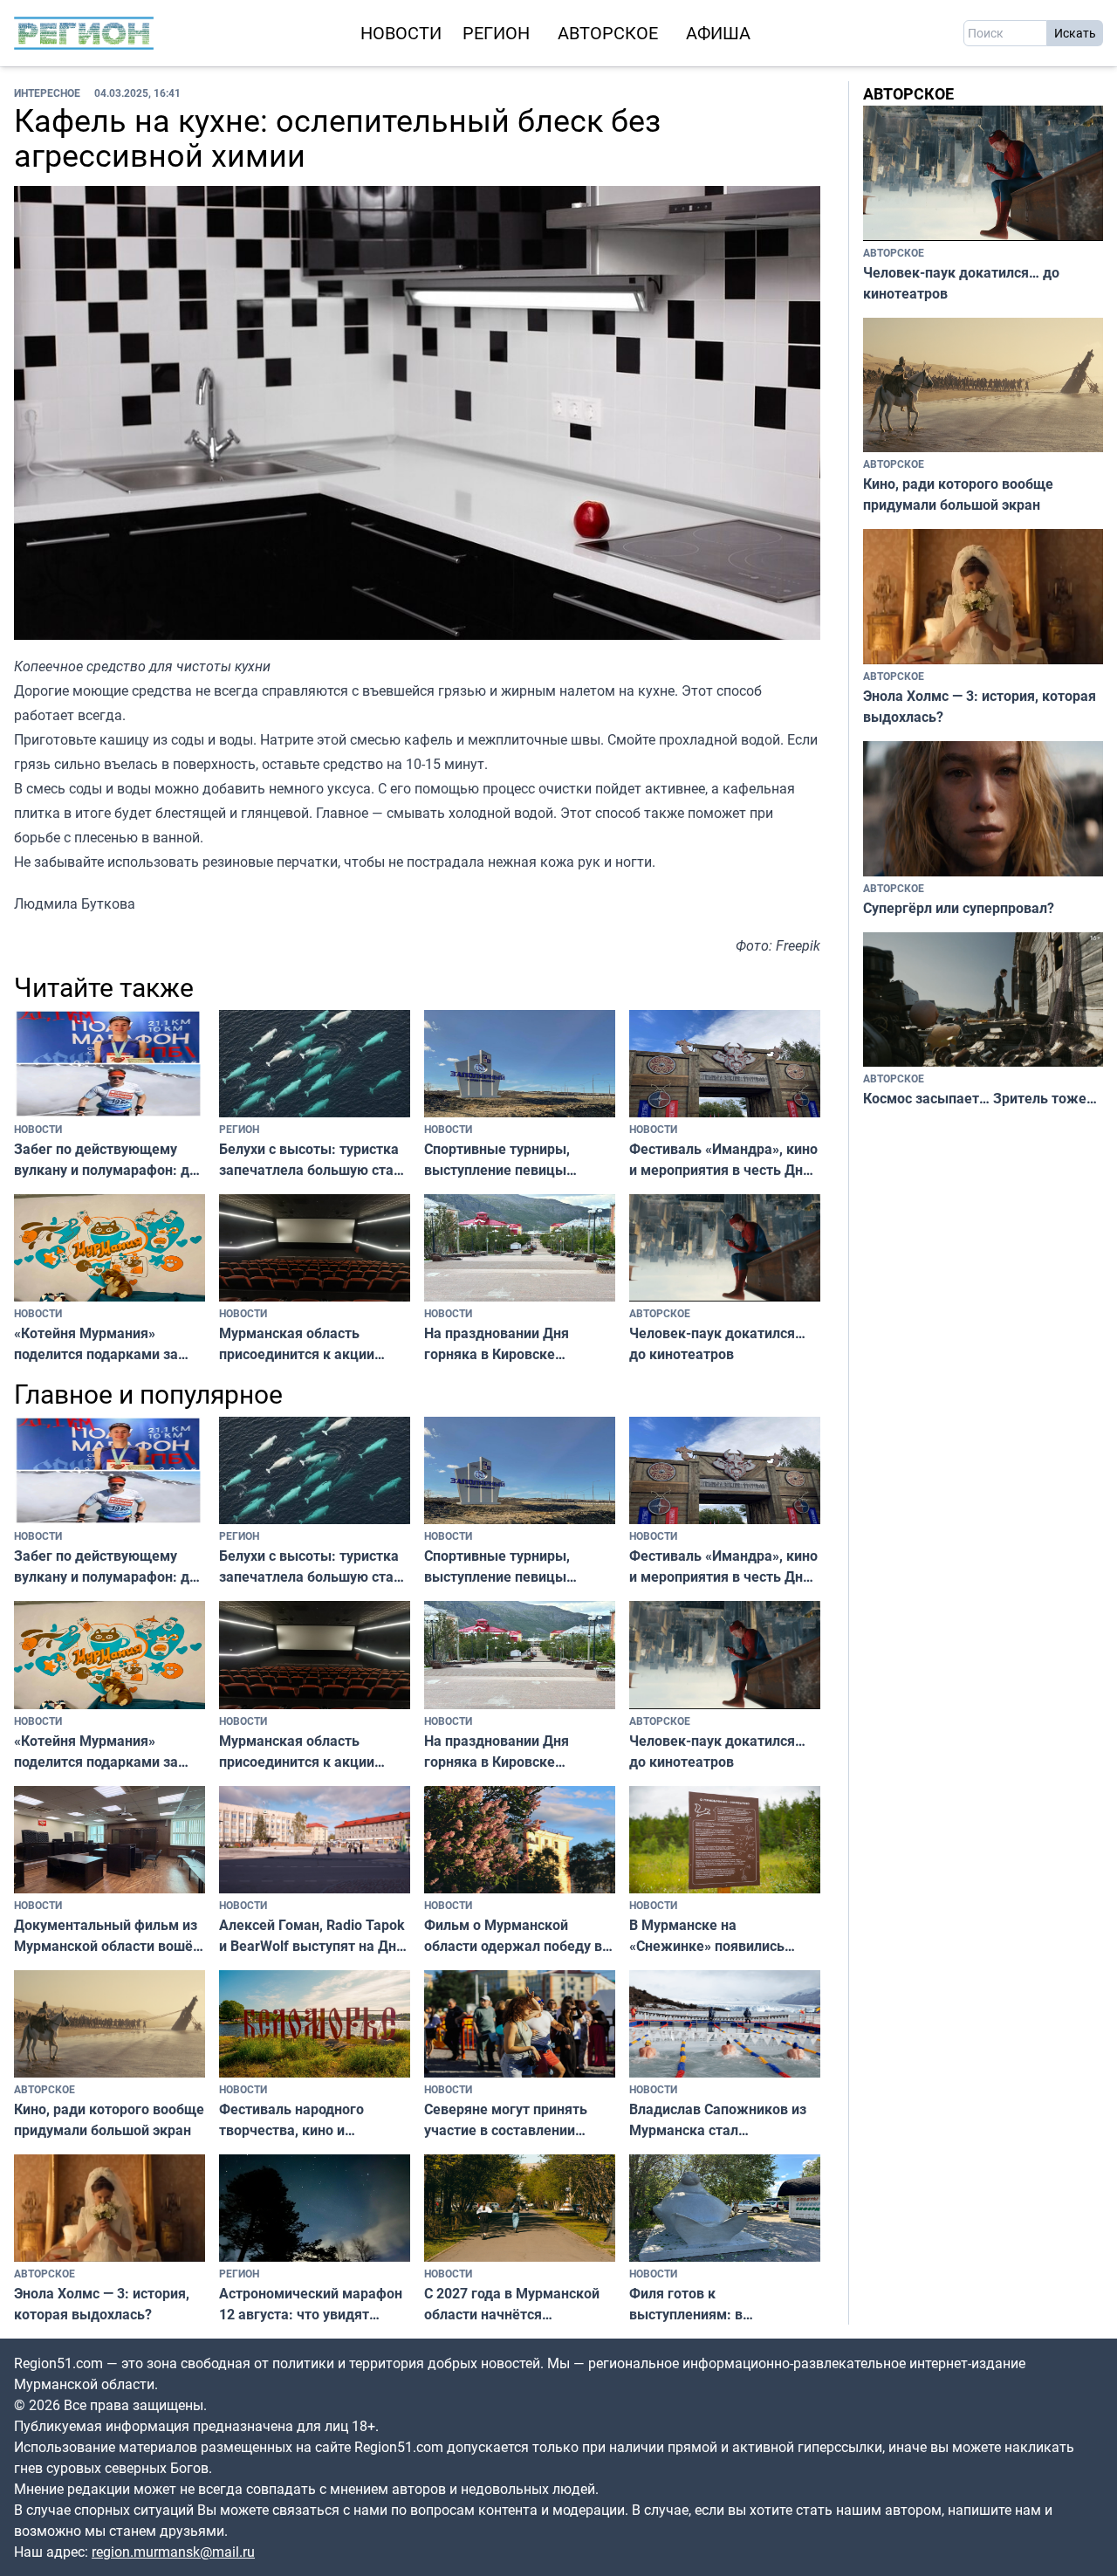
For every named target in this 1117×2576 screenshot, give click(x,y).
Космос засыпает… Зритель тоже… (980, 1098)
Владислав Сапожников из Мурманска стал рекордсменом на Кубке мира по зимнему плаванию (722, 2120)
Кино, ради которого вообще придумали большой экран (109, 2119)
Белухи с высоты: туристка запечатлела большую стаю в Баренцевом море (312, 1160)
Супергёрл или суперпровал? (959, 908)
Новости (401, 33)
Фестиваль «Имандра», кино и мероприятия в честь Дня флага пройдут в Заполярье (723, 1160)
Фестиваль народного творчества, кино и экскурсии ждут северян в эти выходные (306, 2120)
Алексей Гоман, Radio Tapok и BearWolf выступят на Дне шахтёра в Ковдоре (312, 1936)
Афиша (718, 33)
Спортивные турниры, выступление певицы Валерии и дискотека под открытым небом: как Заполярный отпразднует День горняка (509, 1160)
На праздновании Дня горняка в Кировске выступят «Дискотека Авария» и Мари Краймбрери (497, 1344)
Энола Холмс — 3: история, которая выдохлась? (102, 2304)
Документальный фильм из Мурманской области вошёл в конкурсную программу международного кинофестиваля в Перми (107, 1936)
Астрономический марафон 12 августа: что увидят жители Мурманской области (311, 2304)
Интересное (47, 93)
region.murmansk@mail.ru (173, 2552)
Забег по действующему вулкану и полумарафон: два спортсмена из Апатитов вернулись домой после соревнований (110, 1160)
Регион (496, 33)
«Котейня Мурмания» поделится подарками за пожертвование (96, 1344)
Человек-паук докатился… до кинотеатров (717, 1343)
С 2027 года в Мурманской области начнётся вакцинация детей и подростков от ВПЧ (512, 2304)
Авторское (608, 33)
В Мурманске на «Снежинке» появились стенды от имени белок (707, 1936)
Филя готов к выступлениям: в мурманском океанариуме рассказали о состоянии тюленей (717, 2304)
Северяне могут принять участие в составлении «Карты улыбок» (506, 2120)
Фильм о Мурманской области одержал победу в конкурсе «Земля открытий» (519, 1936)
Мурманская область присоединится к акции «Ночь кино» (297, 1344)
